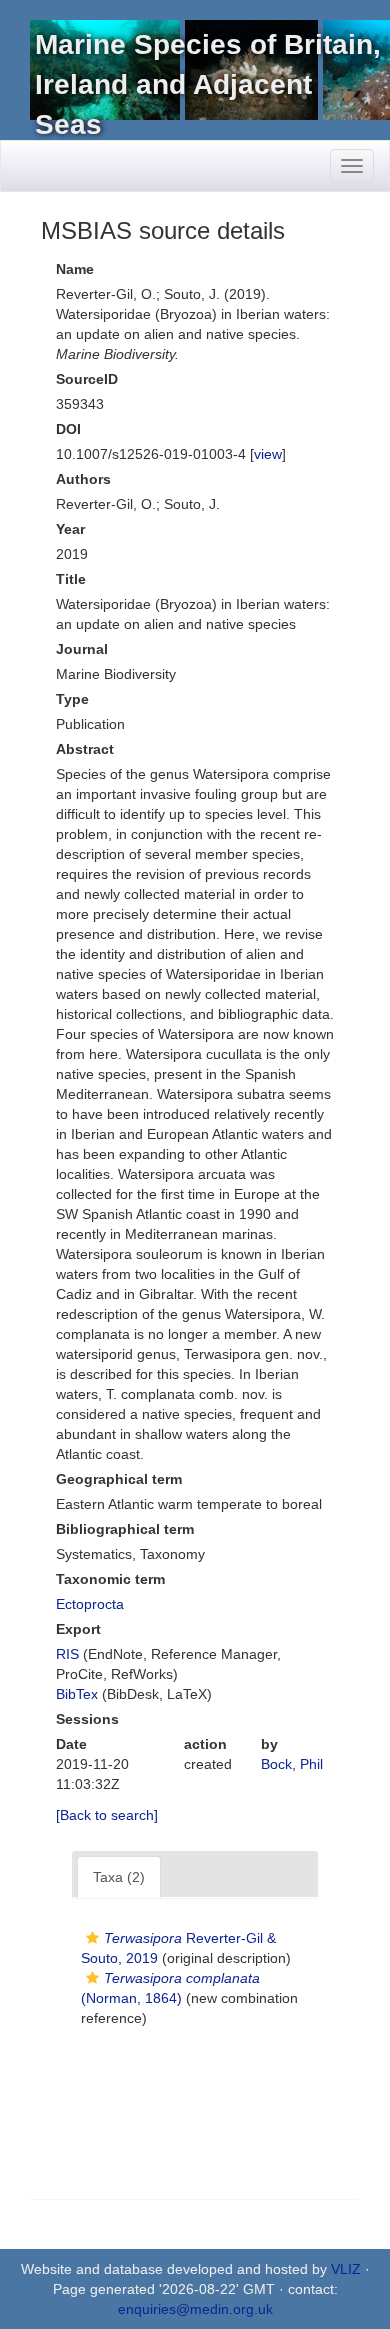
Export (78, 1629)
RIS (67, 1654)
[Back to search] (107, 1815)
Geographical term (119, 1479)
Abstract (85, 749)
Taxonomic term (110, 1579)
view (268, 454)
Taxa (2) (119, 1877)
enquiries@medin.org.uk (195, 2309)
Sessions (87, 1719)
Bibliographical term (125, 1529)
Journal (82, 649)
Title (71, 579)
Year (70, 529)
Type (72, 699)
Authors (83, 479)
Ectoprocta (90, 1604)
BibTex (77, 1694)
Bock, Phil (292, 1764)
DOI (68, 429)
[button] (92, 1938)
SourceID (87, 379)
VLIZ (346, 2269)
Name (75, 269)
